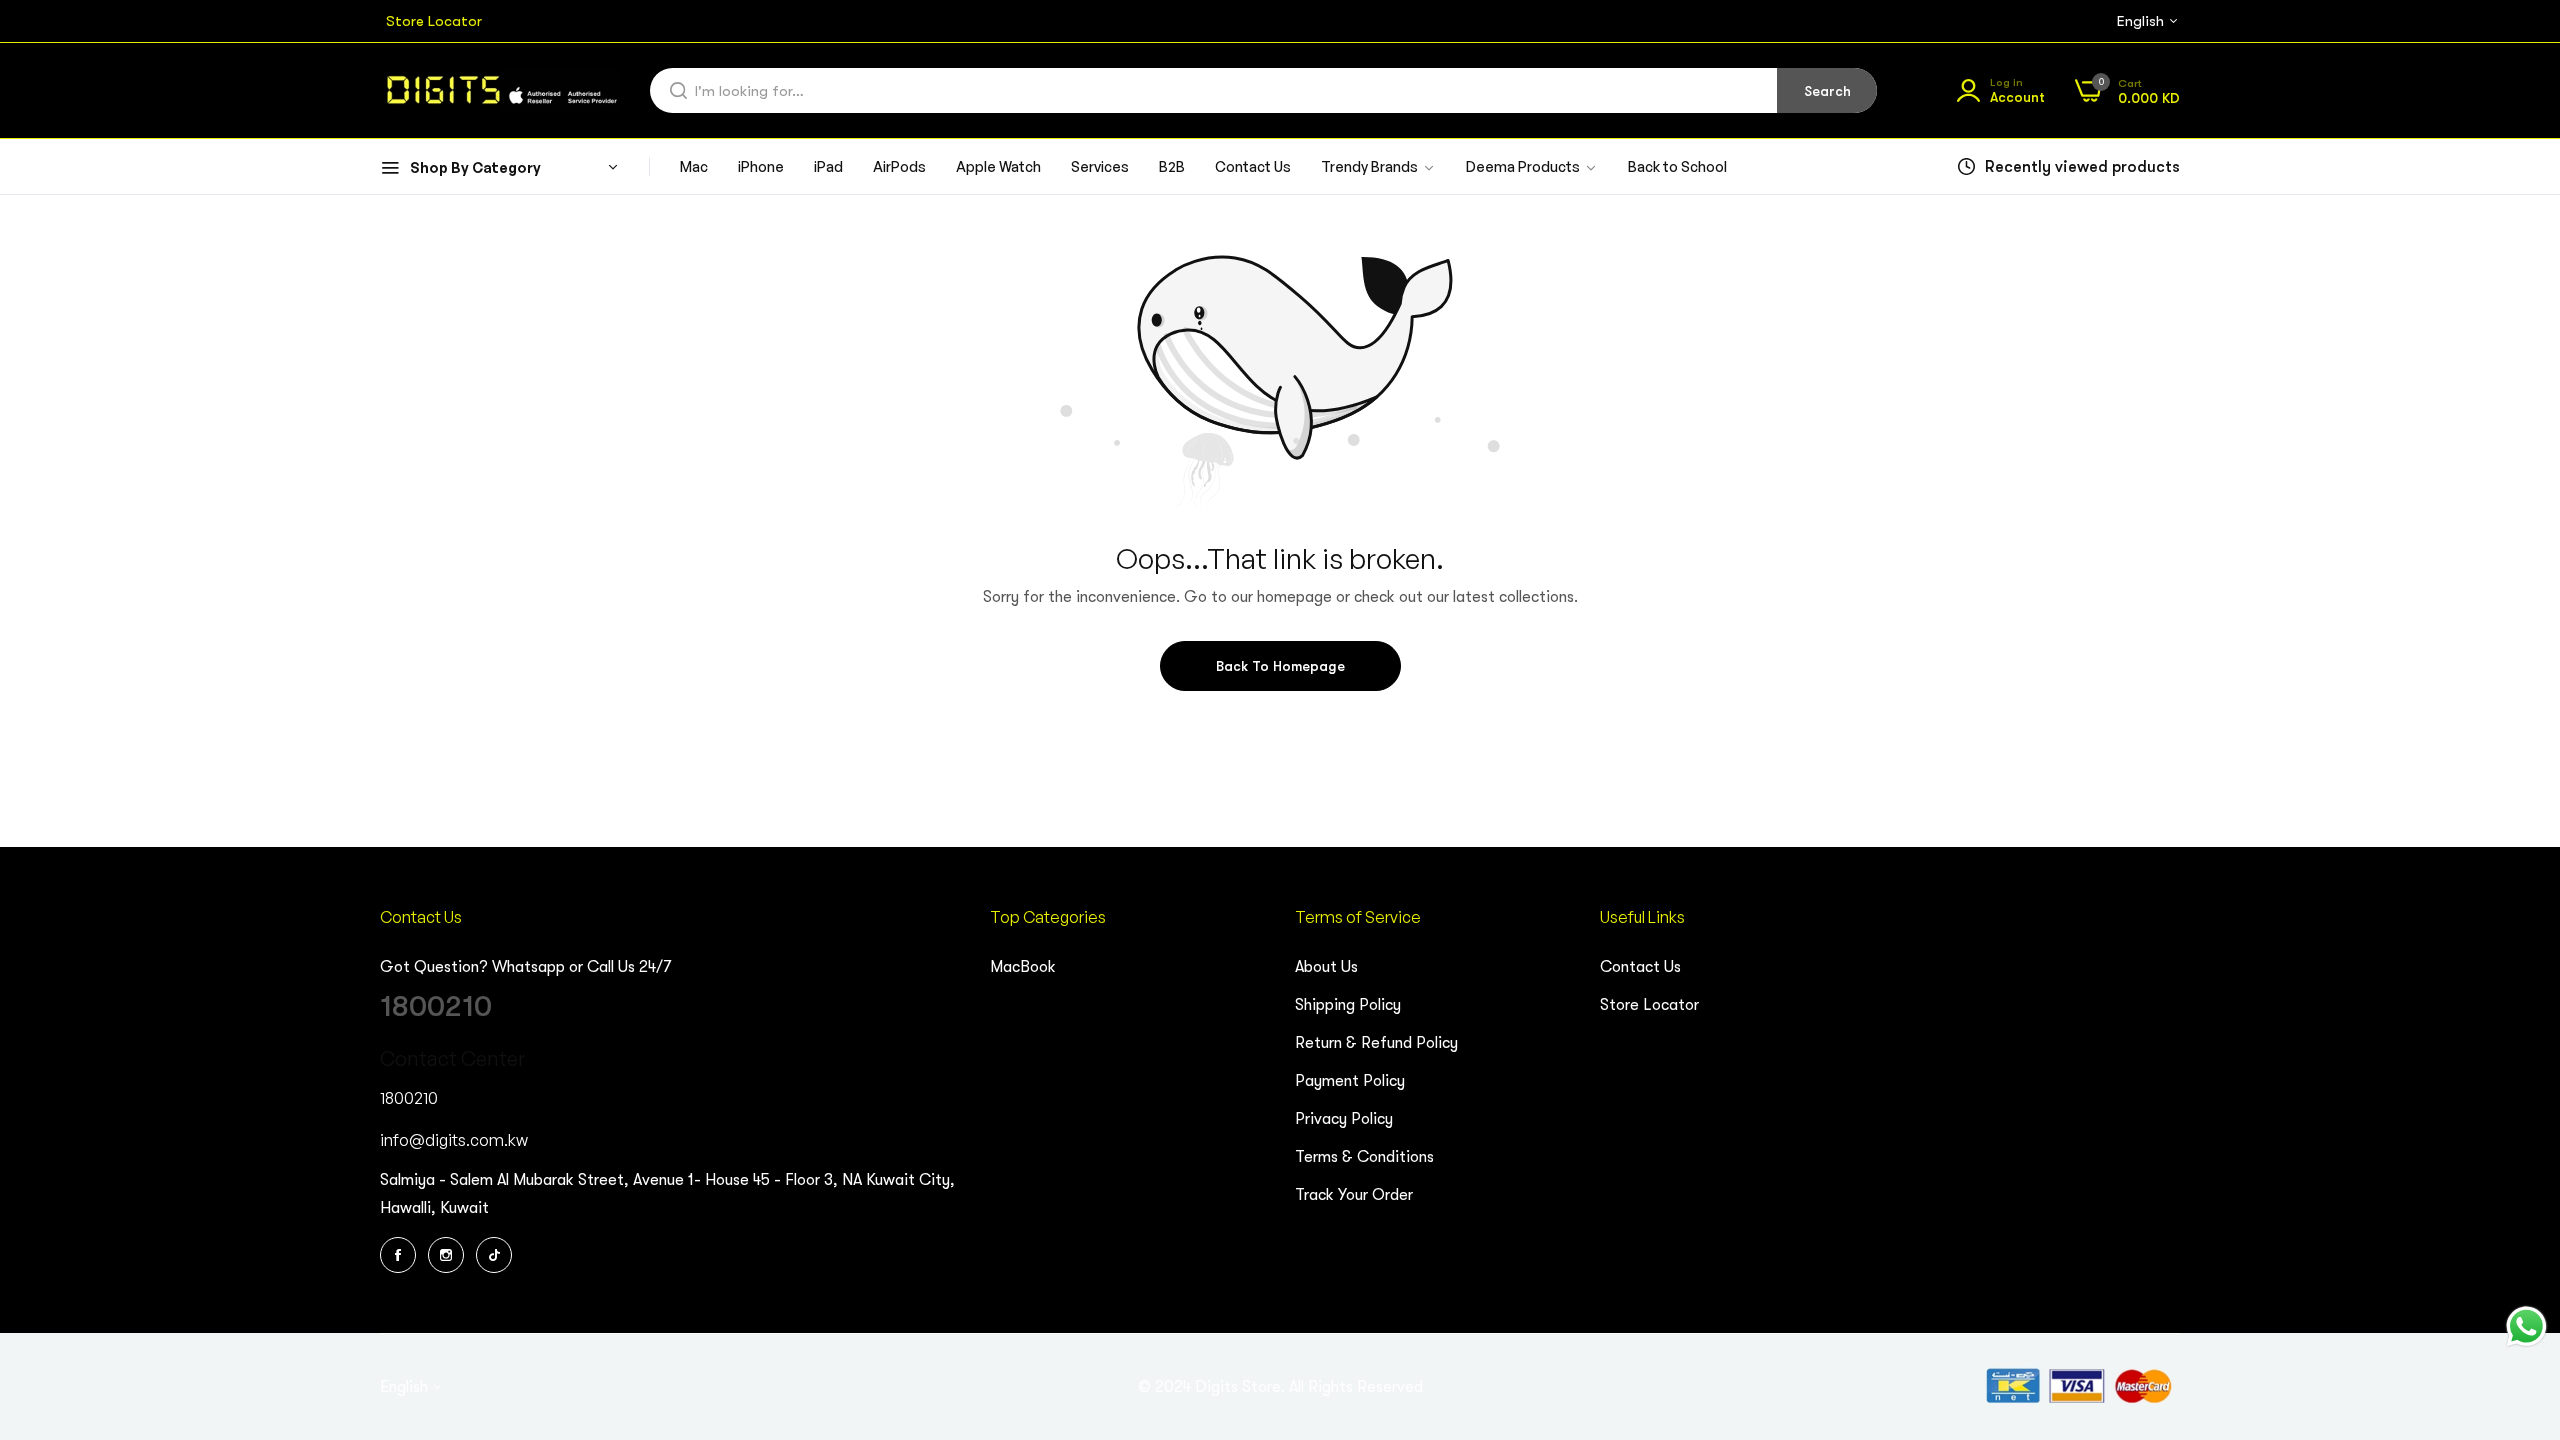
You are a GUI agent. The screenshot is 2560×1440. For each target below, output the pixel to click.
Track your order (1354, 1195)
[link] (1532, 167)
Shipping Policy (1348, 1005)
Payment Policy (1350, 1081)
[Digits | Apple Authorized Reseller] (500, 90)
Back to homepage (1280, 666)
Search (1827, 91)
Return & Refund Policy (1376, 1043)
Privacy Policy (1344, 1119)
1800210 (436, 1006)
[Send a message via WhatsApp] (2526, 1326)
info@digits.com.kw (454, 1140)
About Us (1326, 967)
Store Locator (1649, 1005)
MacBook (1023, 967)
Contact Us (1640, 967)
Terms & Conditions (1364, 1157)
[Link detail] (401, 1255)
